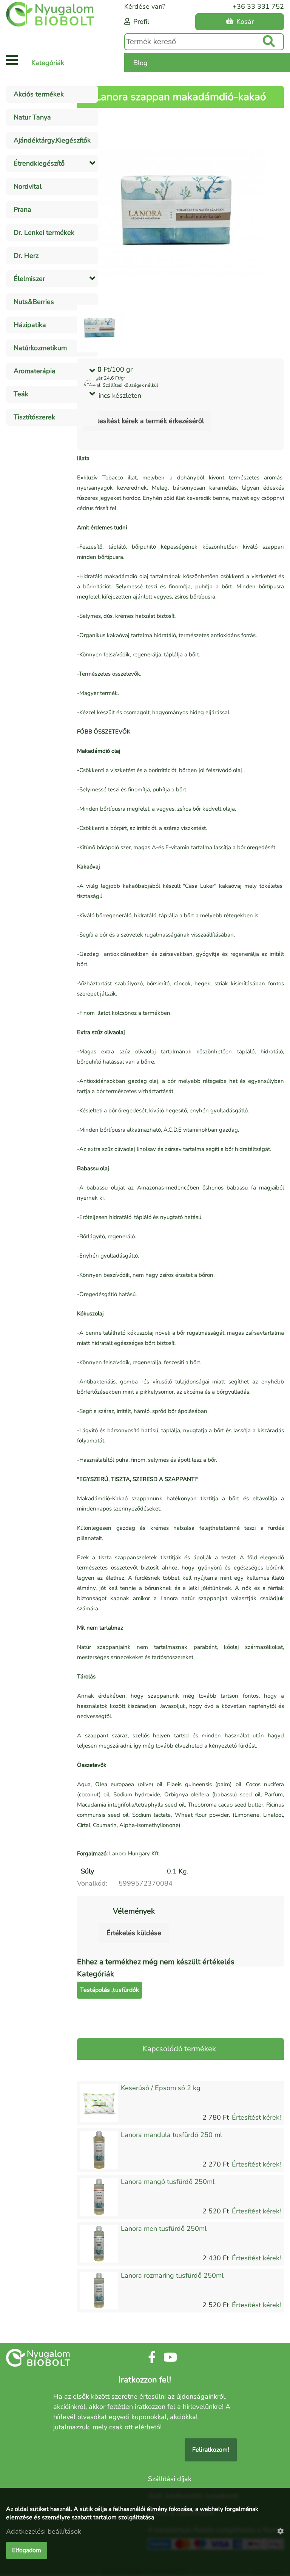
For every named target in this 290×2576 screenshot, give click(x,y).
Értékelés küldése (134, 1933)
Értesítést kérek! (256, 2117)
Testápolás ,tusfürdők (110, 1990)
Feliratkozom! (211, 2450)
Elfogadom (27, 2550)
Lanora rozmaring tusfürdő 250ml (172, 2275)
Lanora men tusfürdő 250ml (164, 2229)
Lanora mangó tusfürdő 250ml (168, 2182)
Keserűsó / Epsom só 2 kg (161, 2088)
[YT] (170, 2358)
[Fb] (152, 2358)
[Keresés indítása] (269, 42)
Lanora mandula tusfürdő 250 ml (171, 2135)
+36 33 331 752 (258, 6)
